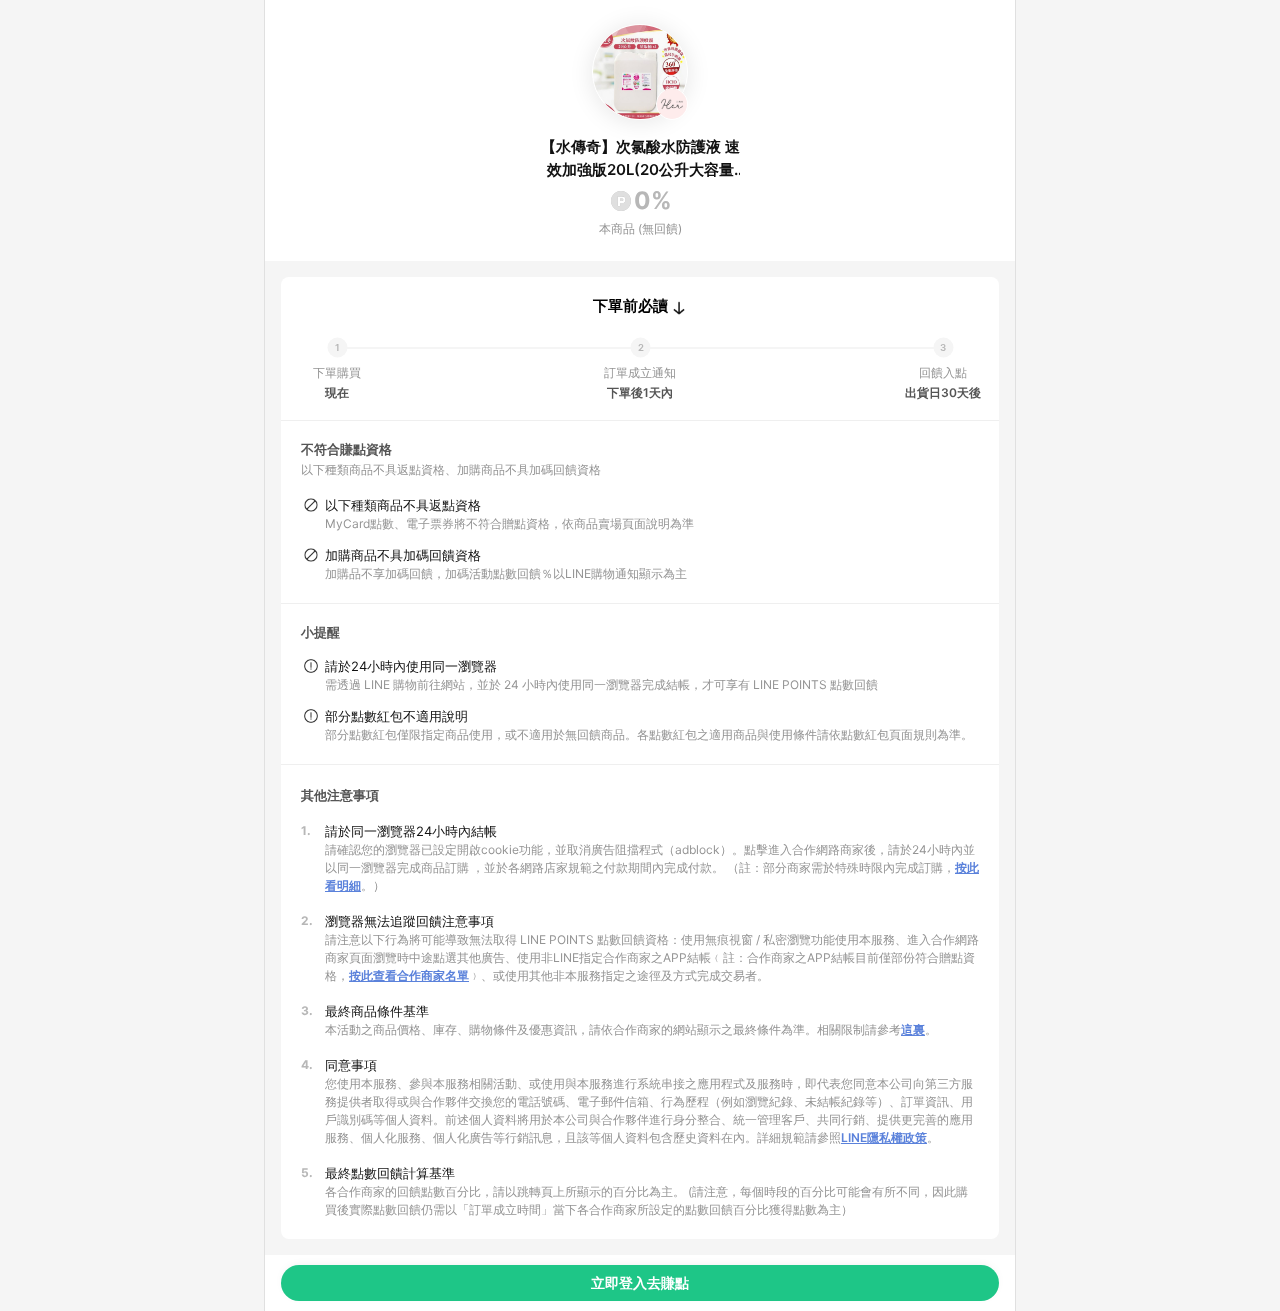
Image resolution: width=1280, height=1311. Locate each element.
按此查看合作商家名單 (409, 975)
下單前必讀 (630, 306)
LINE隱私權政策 (884, 1137)
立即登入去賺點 (640, 1282)
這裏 (913, 1029)
